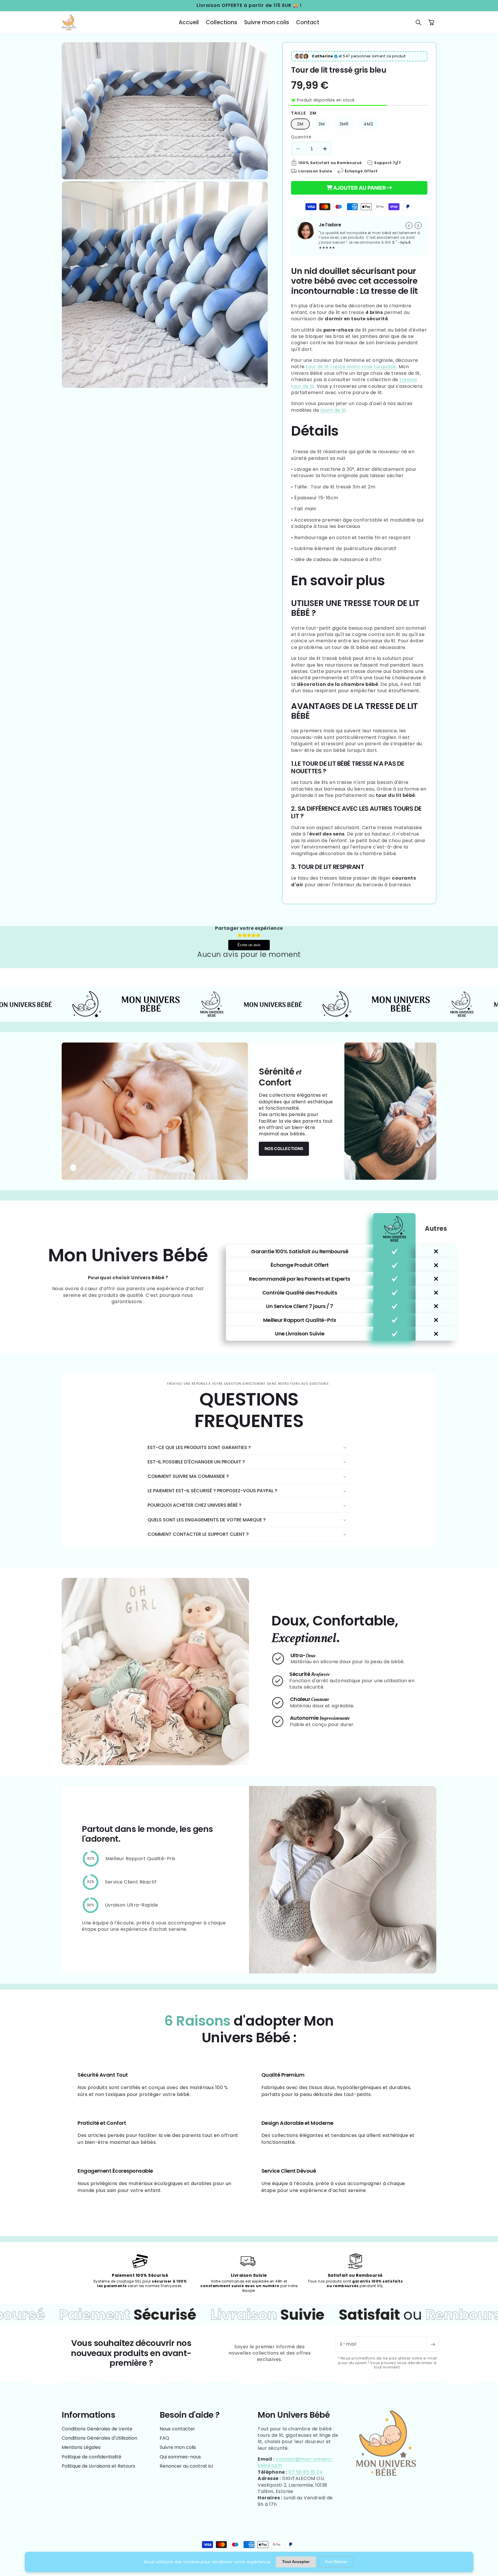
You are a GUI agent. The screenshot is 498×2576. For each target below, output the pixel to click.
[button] (418, 22)
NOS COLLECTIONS (284, 1148)
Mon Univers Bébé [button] (294, 2415)
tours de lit (333, 410)
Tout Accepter (296, 2562)
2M (300, 124)
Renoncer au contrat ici (186, 2466)
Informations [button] (88, 2415)
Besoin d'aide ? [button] (190, 2415)
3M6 (344, 124)
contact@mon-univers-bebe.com (296, 2462)
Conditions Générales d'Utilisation (99, 2438)
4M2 (368, 124)
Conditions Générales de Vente (97, 2429)
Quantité (301, 137)
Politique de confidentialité (92, 2457)
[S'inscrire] (433, 2344)
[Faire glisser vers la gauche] (409, 225)
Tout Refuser (336, 2562)
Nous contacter (177, 2429)
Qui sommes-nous (180, 2457)
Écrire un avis (249, 945)
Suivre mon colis (178, 2447)
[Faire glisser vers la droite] (418, 225)
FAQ (164, 2438)
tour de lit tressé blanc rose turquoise (351, 367)
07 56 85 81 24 (305, 2472)
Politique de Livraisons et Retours (98, 2466)
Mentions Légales (81, 2447)
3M (322, 124)
